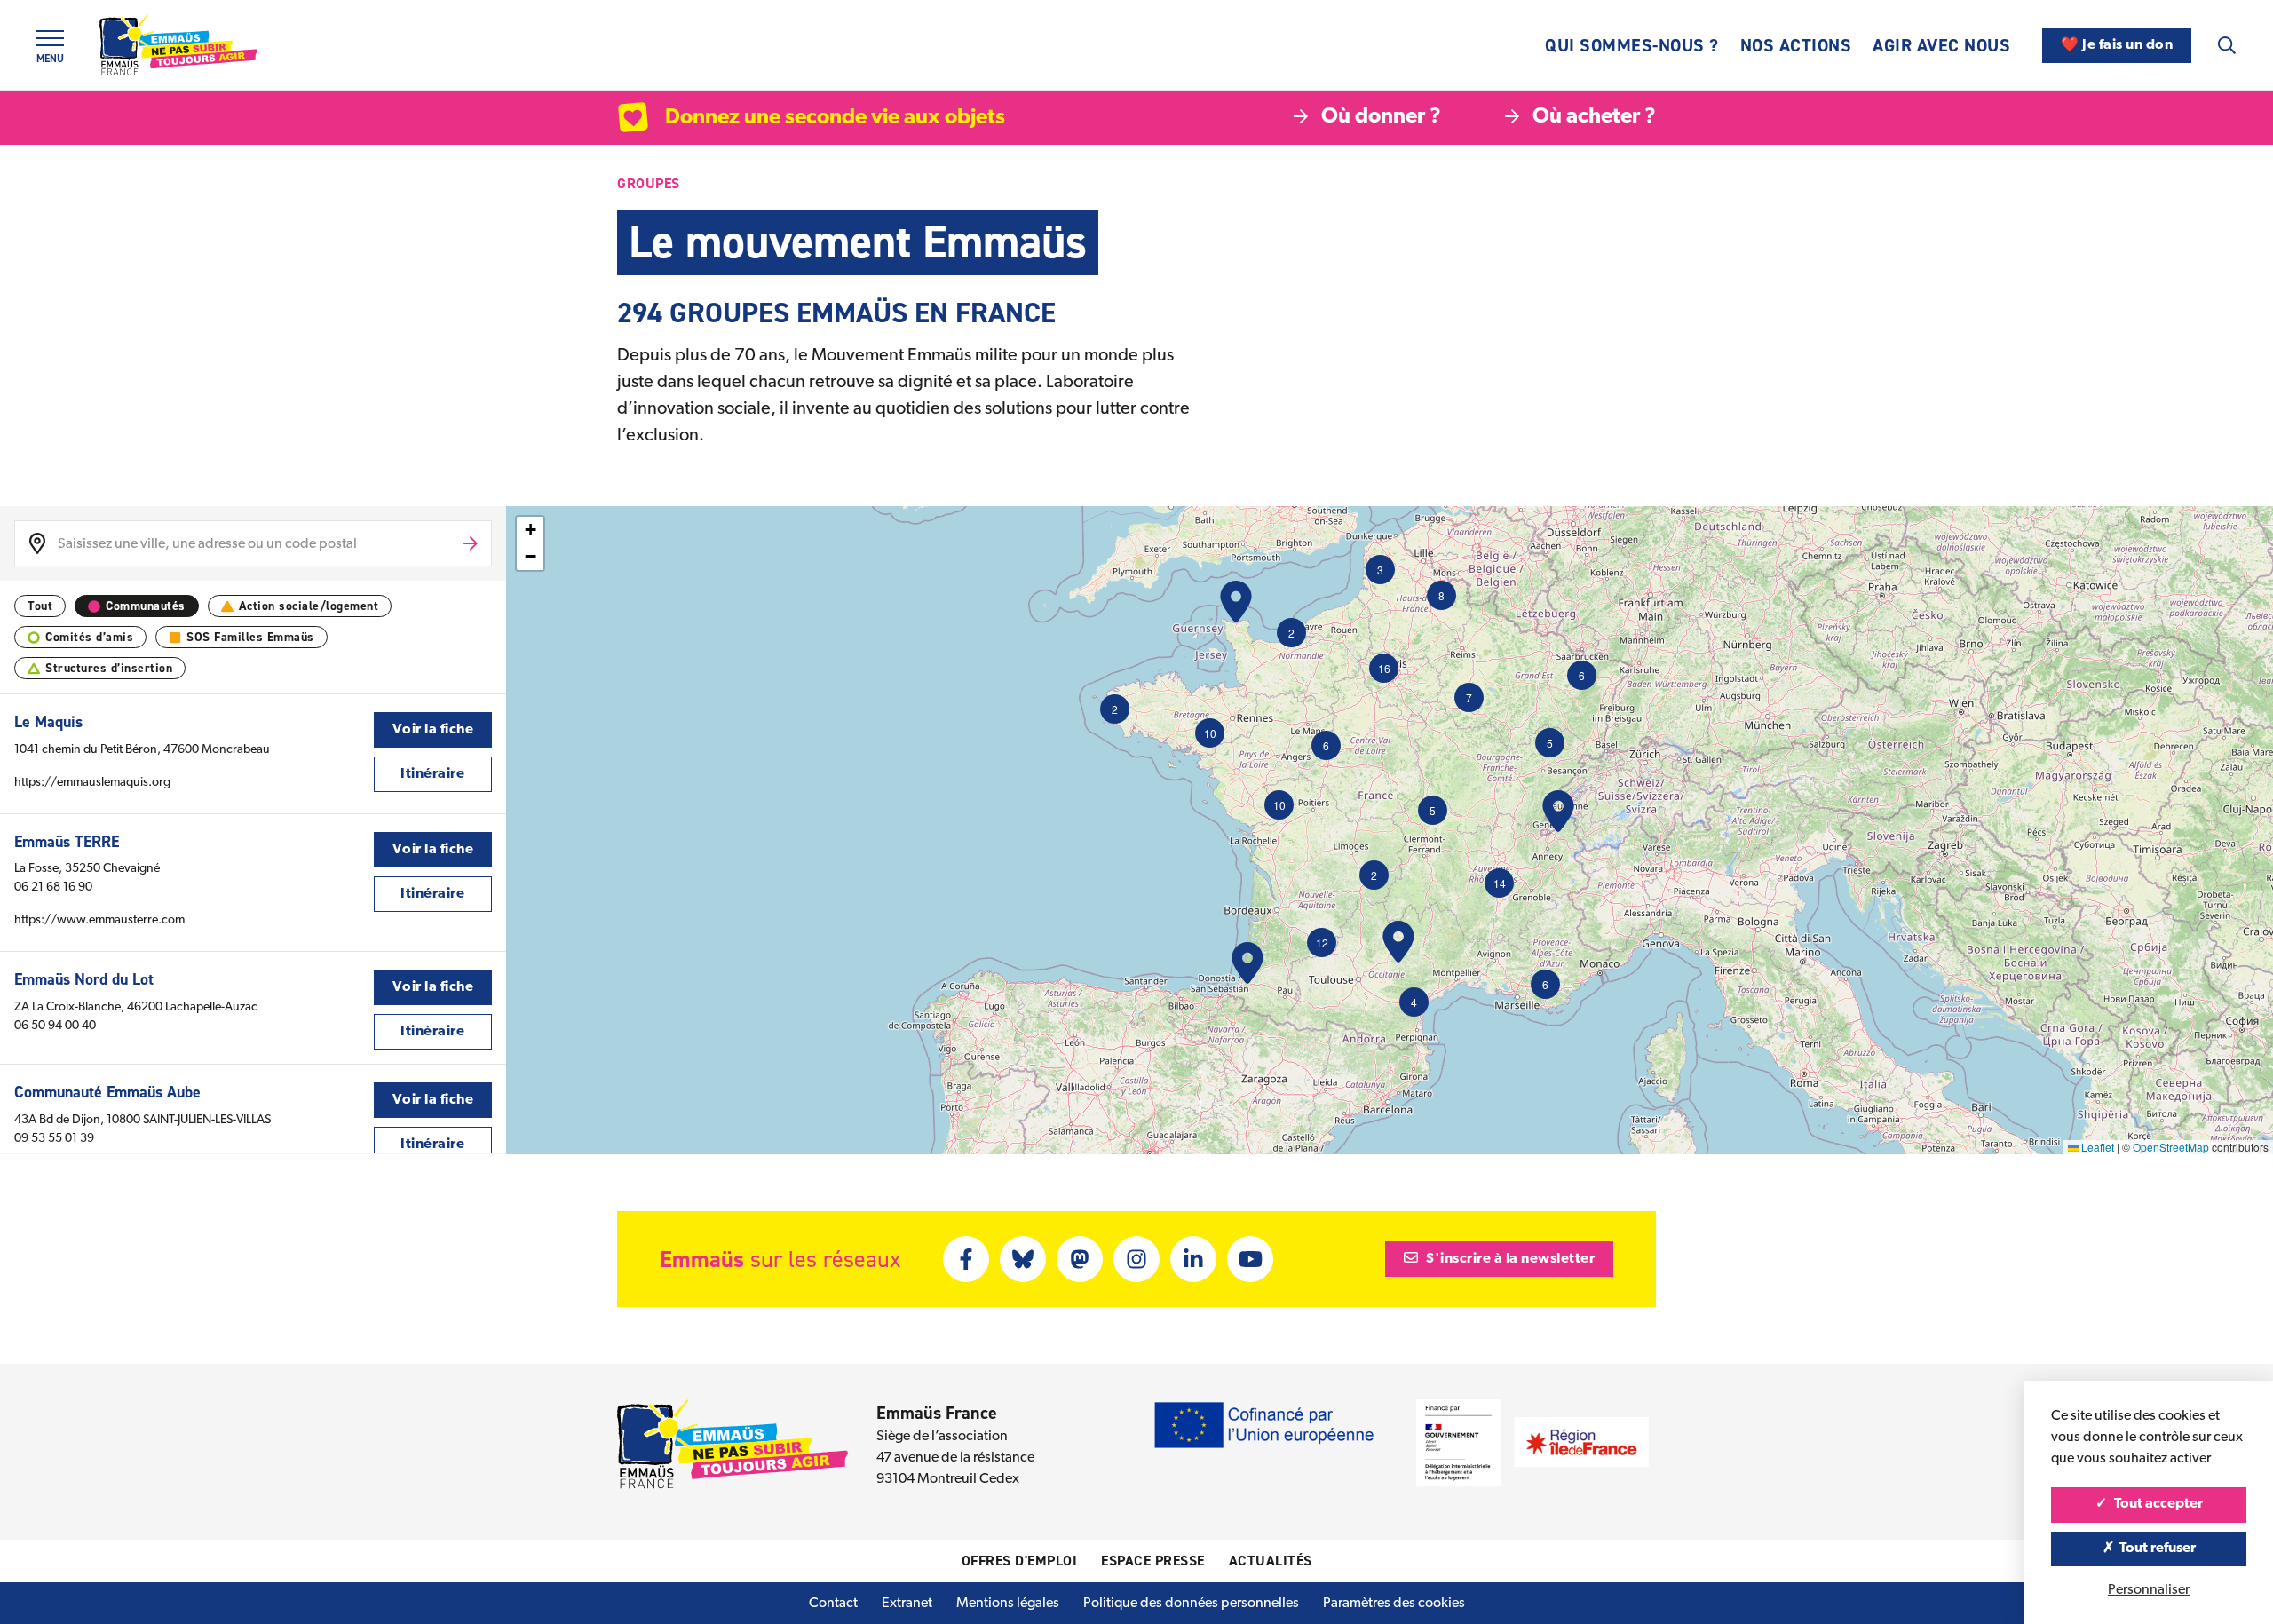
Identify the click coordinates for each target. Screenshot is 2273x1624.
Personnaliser (2149, 1590)
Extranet (907, 1604)
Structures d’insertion (109, 668)
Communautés (146, 606)
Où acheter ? (1594, 117)
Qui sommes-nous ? (1632, 45)
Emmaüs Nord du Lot (84, 979)
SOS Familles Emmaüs (250, 637)
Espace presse (1153, 1561)
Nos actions (1796, 45)
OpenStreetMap (2171, 1147)
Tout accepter (2157, 1504)
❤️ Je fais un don (2117, 45)
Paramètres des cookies (1394, 1604)
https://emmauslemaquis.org (92, 783)
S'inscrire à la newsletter (1509, 1259)
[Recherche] (2227, 45)
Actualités (1271, 1561)
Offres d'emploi (1020, 1561)
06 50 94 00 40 (55, 1026)
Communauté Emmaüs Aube (107, 1092)
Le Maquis (48, 722)
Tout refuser (2156, 1549)
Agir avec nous (1941, 45)
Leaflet (2096, 1147)
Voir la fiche (433, 730)
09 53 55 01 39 (54, 1139)
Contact (833, 1604)
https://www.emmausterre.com (99, 920)
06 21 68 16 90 (53, 887)
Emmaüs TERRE (67, 842)
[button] (1210, 733)
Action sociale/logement (309, 606)
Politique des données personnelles (1191, 1604)
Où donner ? (1381, 117)
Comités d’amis (89, 637)
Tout (40, 606)
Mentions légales (1008, 1604)
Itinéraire (432, 774)
